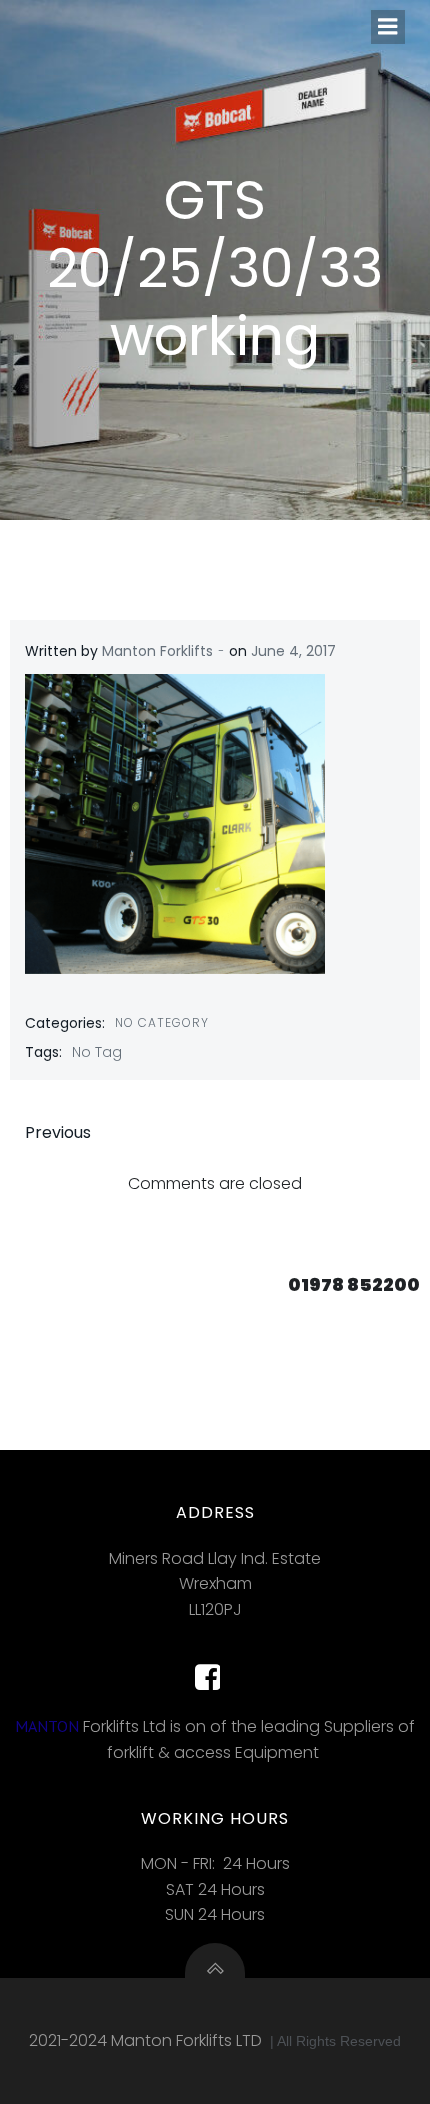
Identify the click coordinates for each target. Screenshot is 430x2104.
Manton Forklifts (157, 651)
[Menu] (388, 27)
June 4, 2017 (293, 651)
